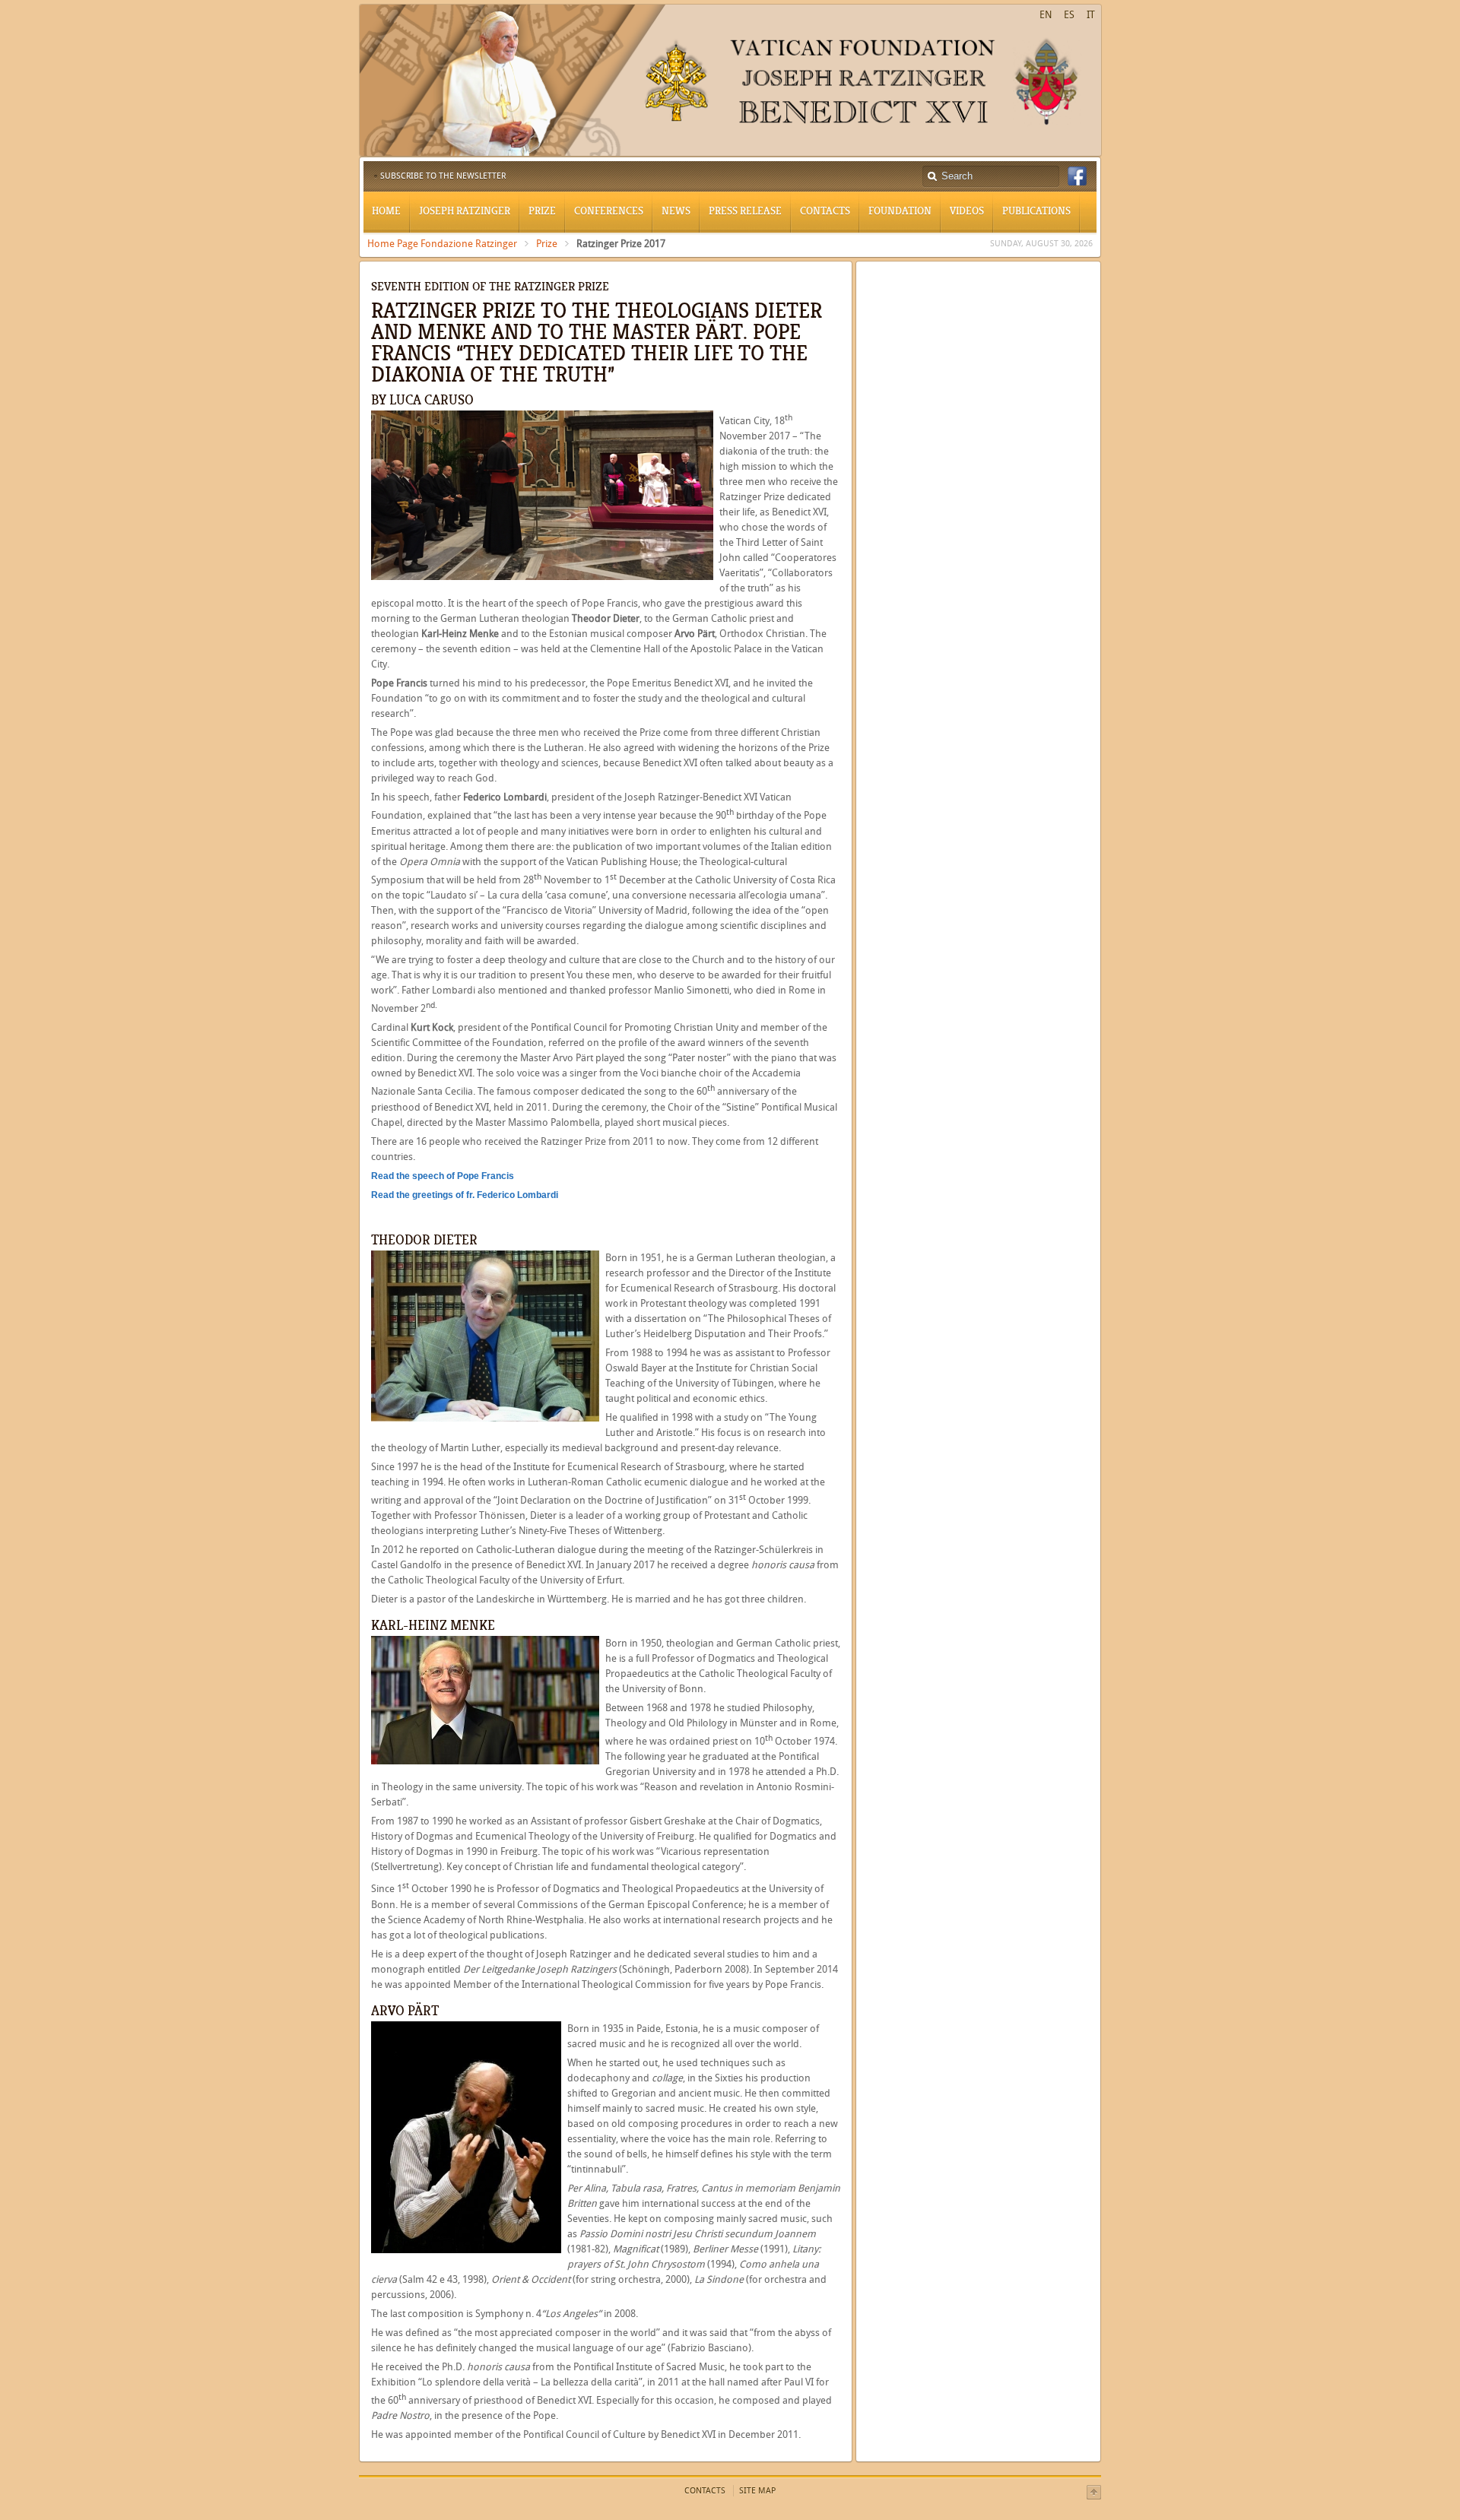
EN (1046, 15)
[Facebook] (1077, 176)
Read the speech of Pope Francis (443, 1176)
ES (1069, 15)
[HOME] (730, 153)
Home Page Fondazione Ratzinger (442, 244)
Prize (547, 244)
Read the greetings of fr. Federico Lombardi (465, 1195)
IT (1091, 15)
